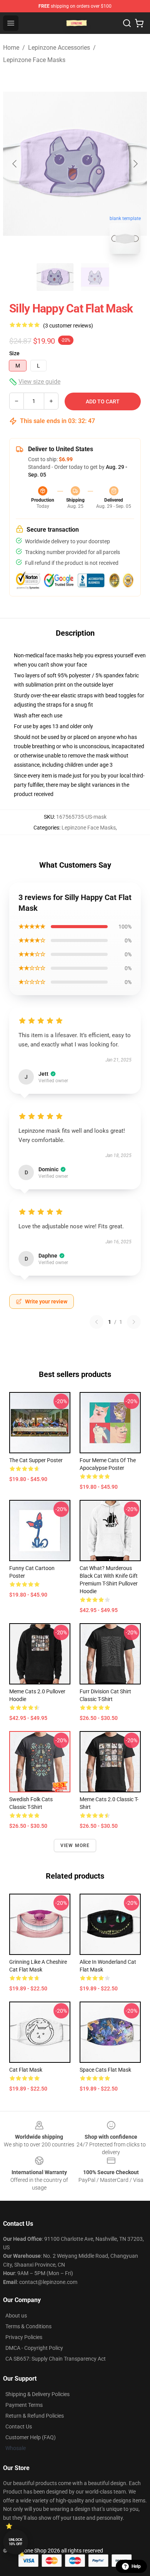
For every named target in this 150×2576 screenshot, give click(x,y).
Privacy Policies (24, 2337)
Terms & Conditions (28, 2326)
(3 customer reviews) (68, 326)
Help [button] (136, 2566)
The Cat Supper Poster (36, 1460)
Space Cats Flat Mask (105, 2070)
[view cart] (139, 23)
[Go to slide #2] (95, 277)
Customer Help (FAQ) (31, 2437)
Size (14, 353)
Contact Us (19, 2427)
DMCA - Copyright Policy (34, 2348)
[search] (127, 23)
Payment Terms (24, 2405)
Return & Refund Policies (35, 2416)
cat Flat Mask (26, 2070)
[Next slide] (135, 164)
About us (16, 2316)
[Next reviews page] (134, 1322)
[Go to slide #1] (55, 277)
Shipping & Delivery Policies (37, 2394)
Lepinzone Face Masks (34, 60)
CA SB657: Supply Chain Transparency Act (56, 2359)
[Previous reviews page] (97, 1322)
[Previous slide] (15, 164)
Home (11, 48)
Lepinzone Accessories (59, 48)
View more (75, 1846)
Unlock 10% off (16, 2542)
